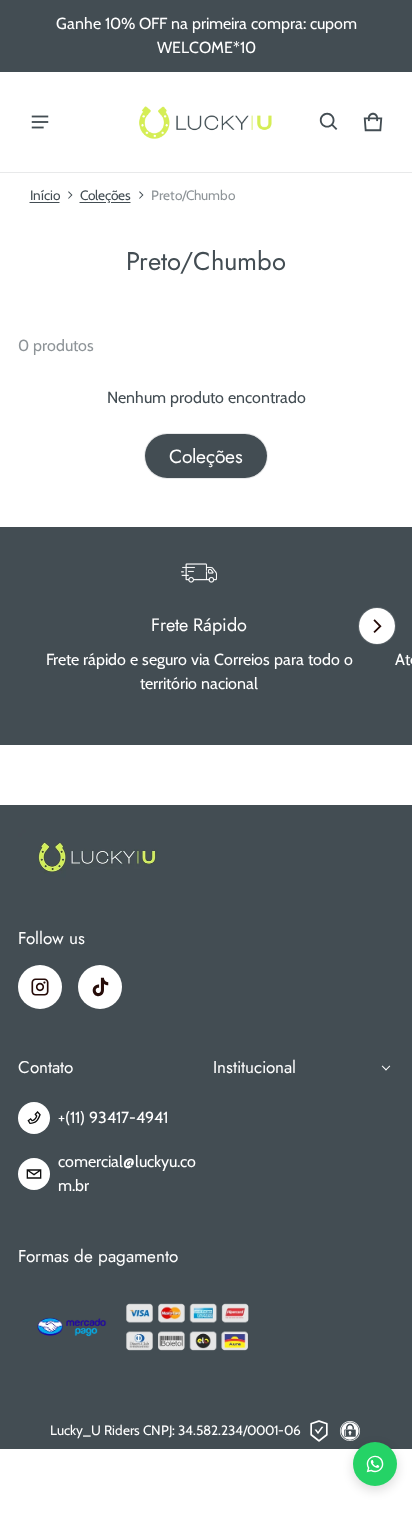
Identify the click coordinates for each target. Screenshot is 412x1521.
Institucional (254, 1067)
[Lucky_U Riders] (206, 122)
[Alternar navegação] (40, 122)
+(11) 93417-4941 (113, 1117)
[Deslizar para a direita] (377, 626)
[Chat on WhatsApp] (375, 1464)
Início (45, 195)
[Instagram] (40, 987)
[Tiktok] (100, 987)
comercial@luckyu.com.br (127, 1173)
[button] (329, 122)
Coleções (105, 195)
